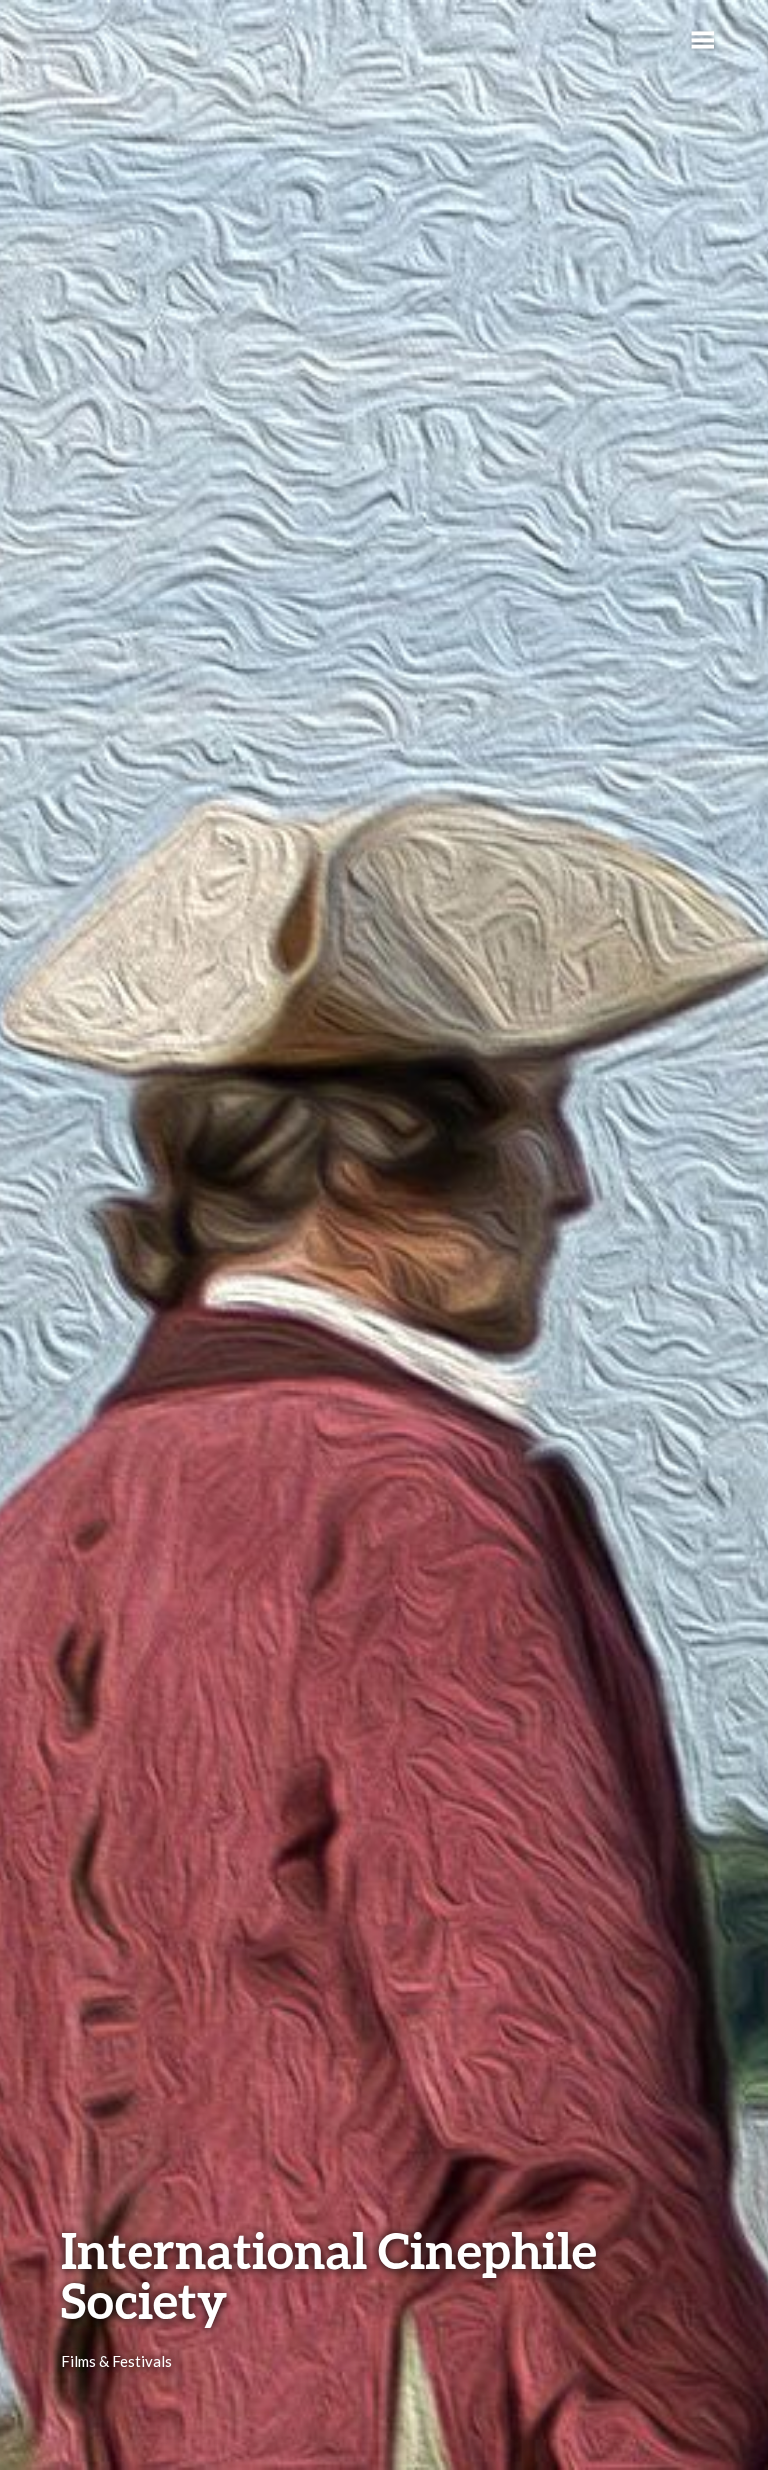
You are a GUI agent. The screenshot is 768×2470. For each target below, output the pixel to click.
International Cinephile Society (329, 2275)
